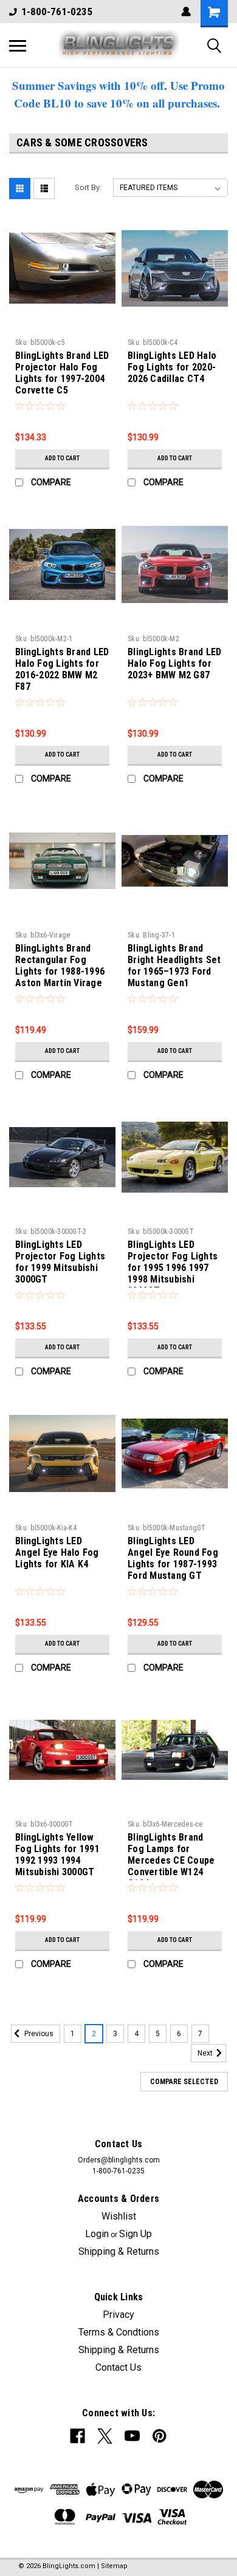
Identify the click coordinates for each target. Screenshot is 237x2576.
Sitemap (114, 2566)
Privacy (118, 2315)
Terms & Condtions (119, 2332)
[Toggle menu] (18, 46)
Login (97, 2234)
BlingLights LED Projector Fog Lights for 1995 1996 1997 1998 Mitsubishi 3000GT (173, 1263)
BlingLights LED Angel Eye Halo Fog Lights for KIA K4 (57, 1552)
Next (206, 2053)
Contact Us (118, 2367)
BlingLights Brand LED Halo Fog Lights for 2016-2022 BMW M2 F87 (62, 669)
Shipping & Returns (119, 2251)
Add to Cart (62, 458)
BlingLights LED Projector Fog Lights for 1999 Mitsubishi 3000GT (60, 1262)
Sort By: (88, 187)
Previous (38, 2034)
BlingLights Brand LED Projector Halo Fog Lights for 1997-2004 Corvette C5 (62, 373)
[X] (105, 2436)
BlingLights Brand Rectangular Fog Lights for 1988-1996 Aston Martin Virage (60, 966)
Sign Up (136, 2234)
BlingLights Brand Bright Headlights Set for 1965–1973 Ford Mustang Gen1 (174, 966)
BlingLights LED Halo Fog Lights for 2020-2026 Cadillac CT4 (172, 367)
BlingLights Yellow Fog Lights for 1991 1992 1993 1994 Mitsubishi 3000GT (57, 1855)
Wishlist (119, 2216)
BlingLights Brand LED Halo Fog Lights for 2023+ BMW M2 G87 (174, 663)
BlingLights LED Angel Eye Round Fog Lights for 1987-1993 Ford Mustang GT (173, 1558)
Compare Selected (184, 2082)
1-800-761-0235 (57, 12)
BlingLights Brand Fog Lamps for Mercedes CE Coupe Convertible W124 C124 (171, 1856)
